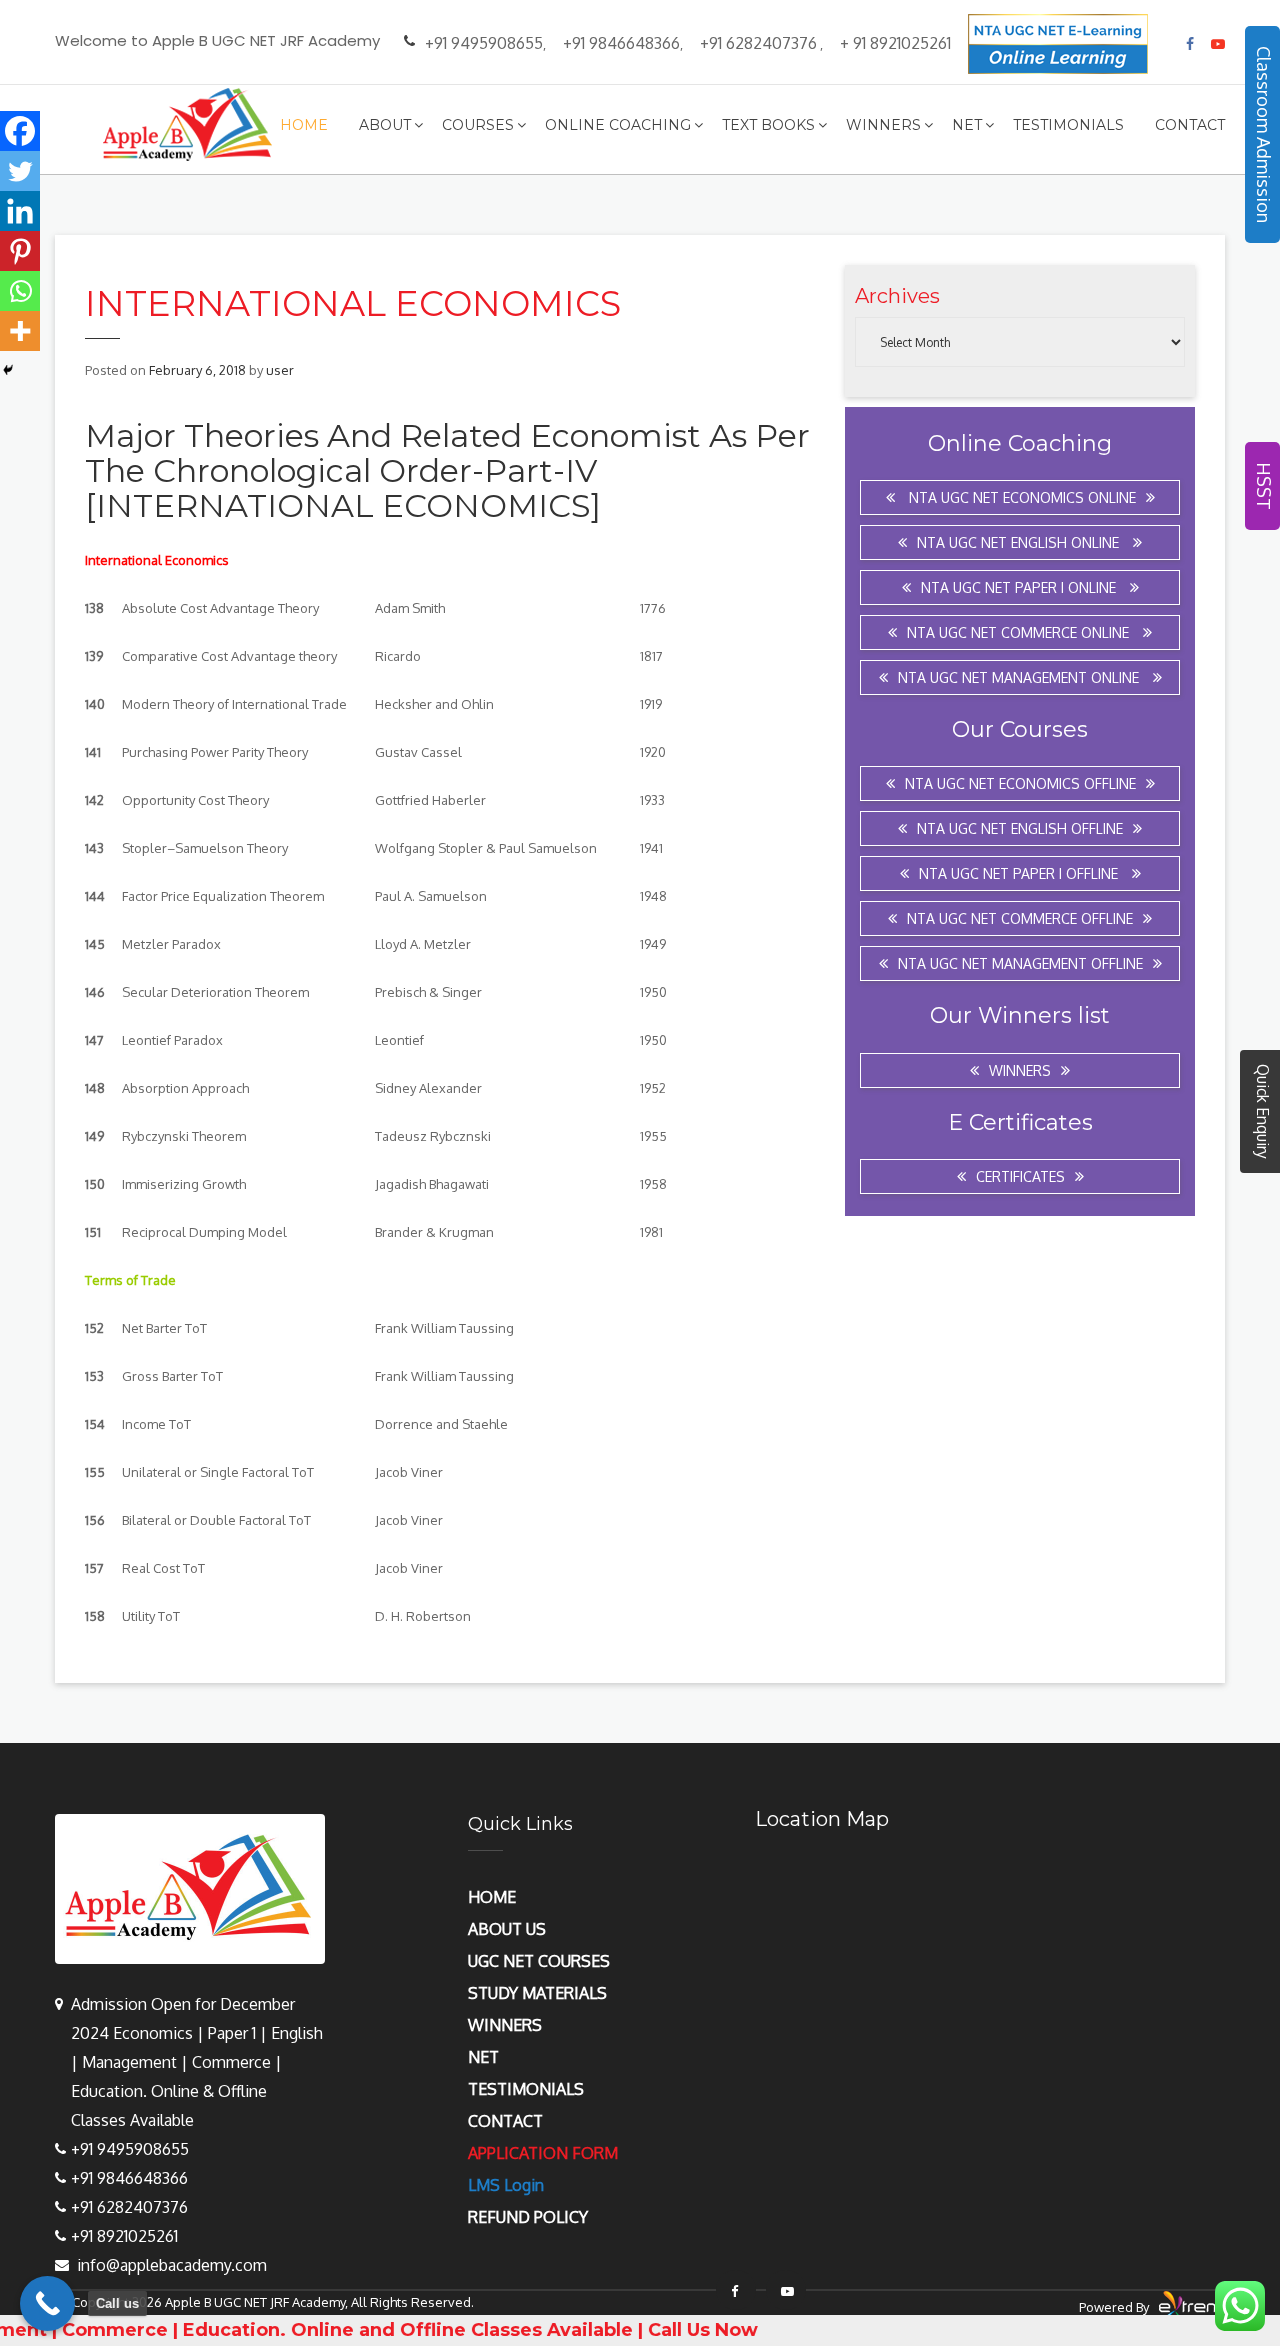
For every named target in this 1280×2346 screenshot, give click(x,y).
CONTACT (505, 2121)
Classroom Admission (1264, 134)
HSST (1264, 486)
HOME (492, 1897)
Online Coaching (618, 125)
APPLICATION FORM (543, 2153)
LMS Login (506, 2185)
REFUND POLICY (528, 2217)
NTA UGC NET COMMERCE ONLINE (1020, 632)
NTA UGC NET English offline (1020, 828)
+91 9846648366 (621, 43)
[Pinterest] (20, 251)
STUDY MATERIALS (537, 1993)
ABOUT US (507, 1929)
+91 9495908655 (484, 43)
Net (967, 125)
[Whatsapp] (20, 291)
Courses (478, 125)
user (280, 370)
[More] (20, 331)
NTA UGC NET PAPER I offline (1020, 873)
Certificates (1020, 1176)
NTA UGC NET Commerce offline (1020, 918)
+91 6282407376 (758, 43)
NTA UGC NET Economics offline (1020, 783)
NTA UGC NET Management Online (1020, 677)
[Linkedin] (20, 211)
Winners (883, 125)
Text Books (768, 125)
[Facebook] (20, 131)
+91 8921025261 (124, 2236)
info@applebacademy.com (172, 2265)
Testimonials (1068, 125)
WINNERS (505, 2025)
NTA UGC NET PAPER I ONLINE (1020, 587)
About (385, 125)
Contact (1190, 125)
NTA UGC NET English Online (1020, 542)
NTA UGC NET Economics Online (1020, 497)
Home (304, 125)
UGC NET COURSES (539, 1961)
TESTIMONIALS (526, 2089)
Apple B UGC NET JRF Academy (255, 2302)
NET (483, 2057)
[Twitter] (20, 171)
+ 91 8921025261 (895, 43)
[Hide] (8, 370)
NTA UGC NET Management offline (1020, 963)
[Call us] (47, 2303)
